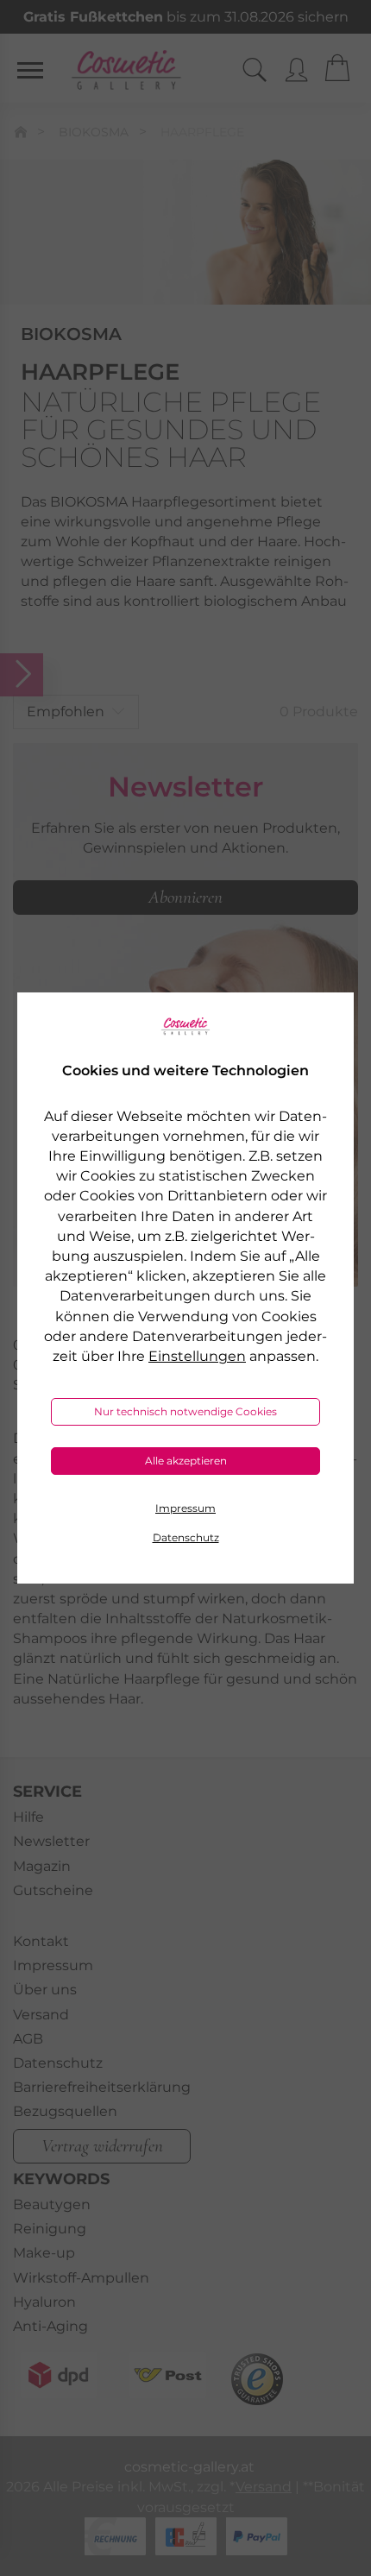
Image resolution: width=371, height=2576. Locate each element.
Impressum (185, 1508)
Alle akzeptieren (186, 1461)
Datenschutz (186, 1537)
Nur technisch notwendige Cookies (185, 1411)
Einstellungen (197, 1356)
